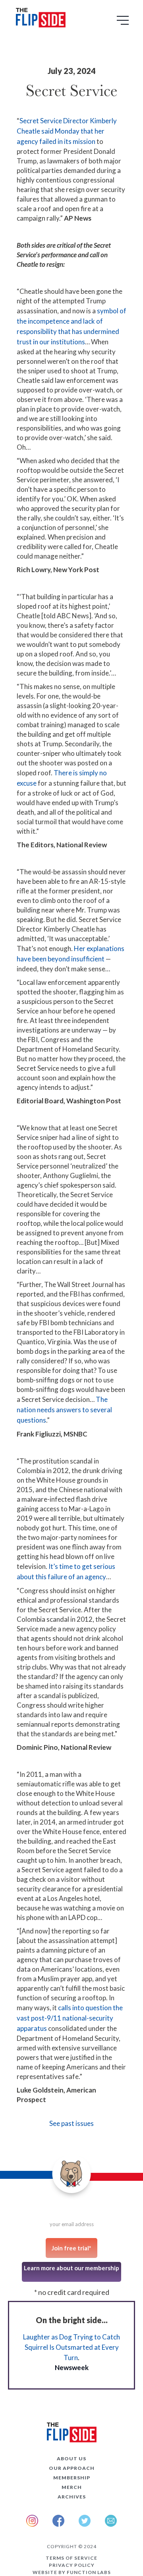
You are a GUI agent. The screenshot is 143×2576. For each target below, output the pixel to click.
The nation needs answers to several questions (64, 1410)
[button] (124, 23)
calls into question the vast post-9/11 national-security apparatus (70, 2018)
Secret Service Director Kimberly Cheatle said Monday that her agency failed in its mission (67, 131)
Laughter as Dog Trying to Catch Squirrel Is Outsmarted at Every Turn (71, 2347)
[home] (39, 19)
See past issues (71, 2123)
